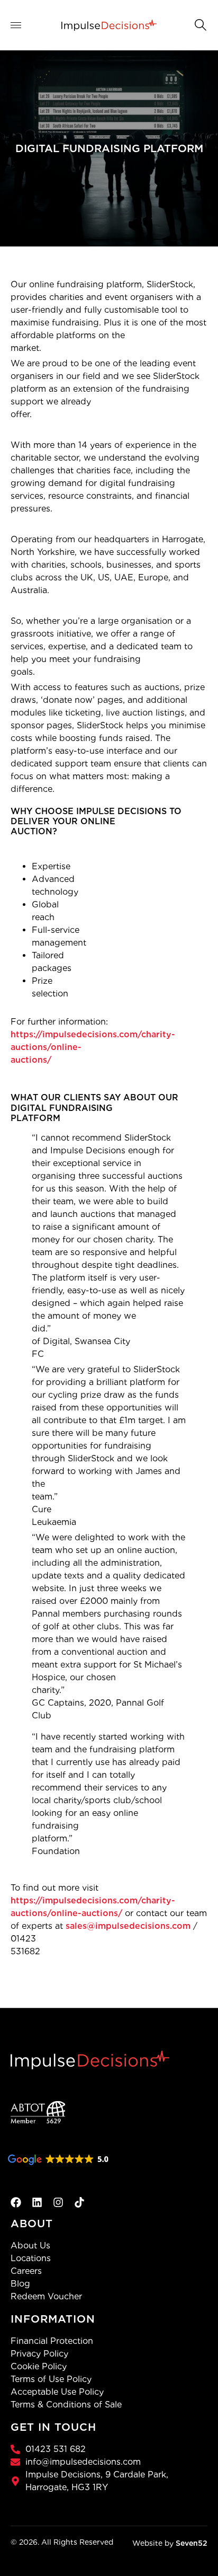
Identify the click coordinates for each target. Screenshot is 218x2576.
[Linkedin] (37, 2202)
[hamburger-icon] (22, 25)
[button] (199, 24)
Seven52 (192, 2543)
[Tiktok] (79, 2202)
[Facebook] (16, 2202)
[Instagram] (58, 2202)
